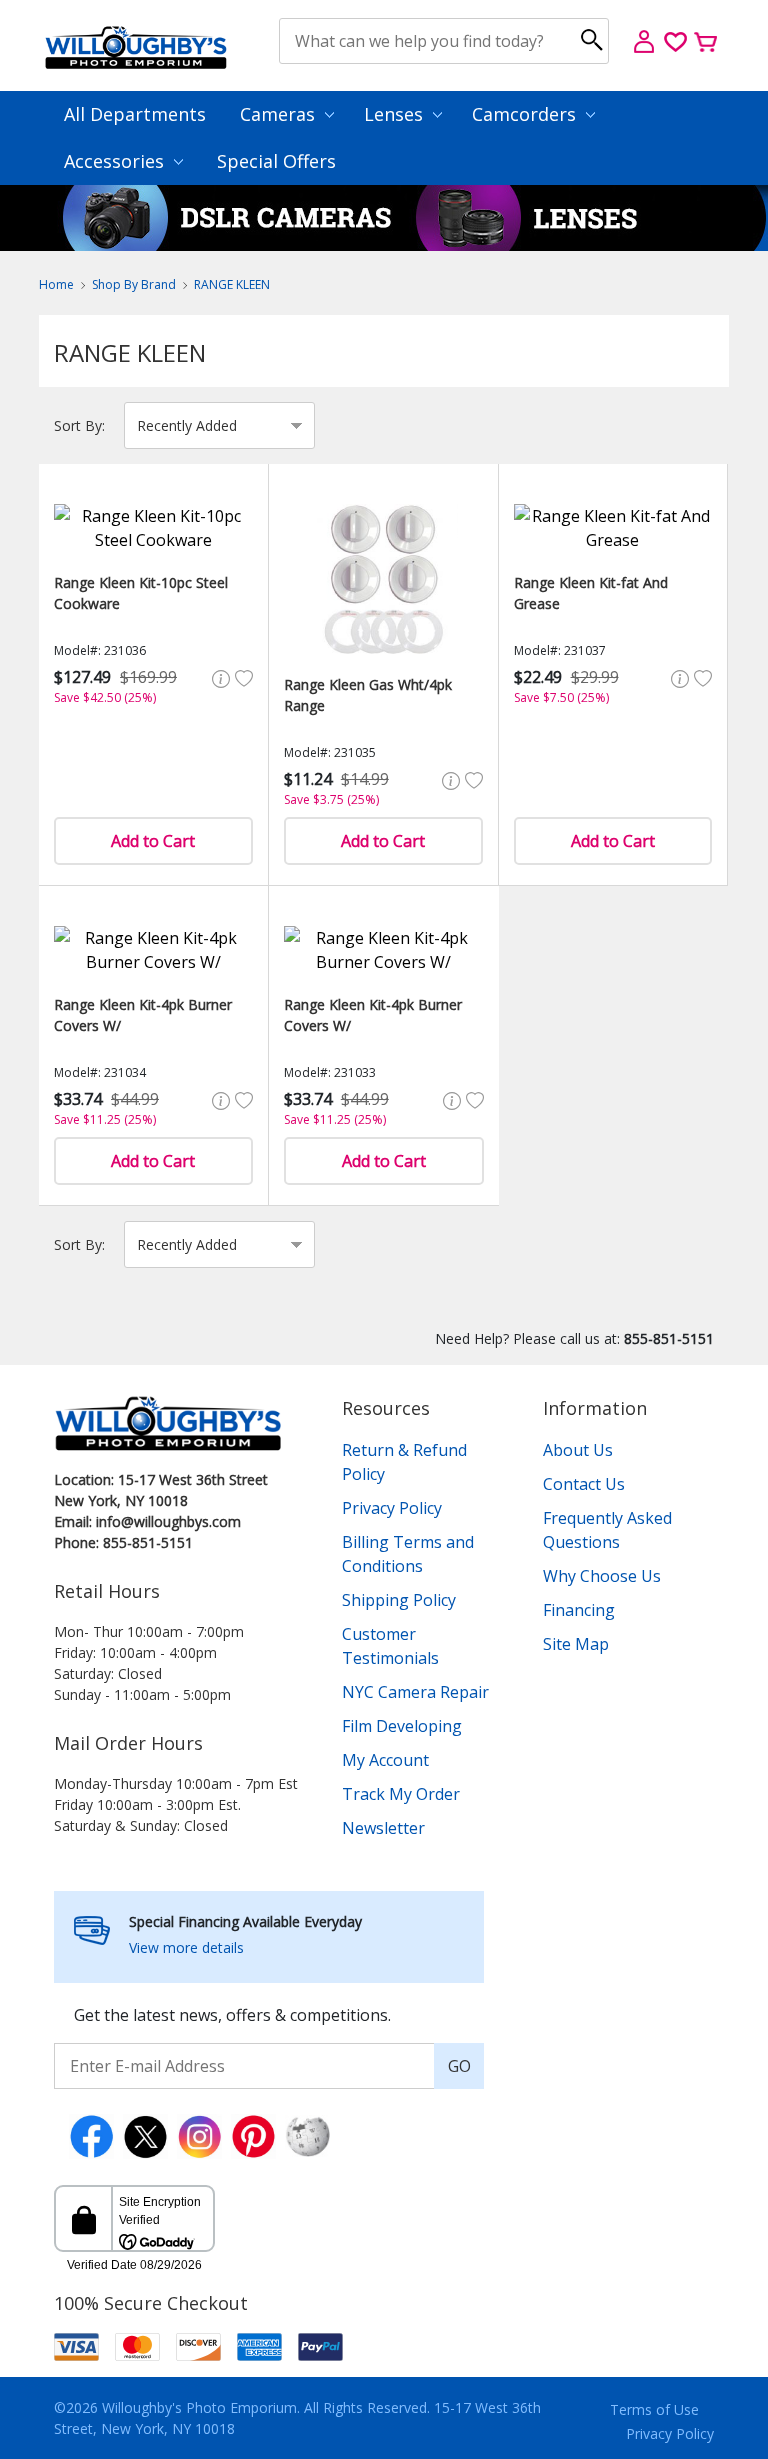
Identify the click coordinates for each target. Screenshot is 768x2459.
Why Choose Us (602, 1576)
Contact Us (584, 1484)
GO (459, 2066)
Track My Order (401, 1794)
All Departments (135, 114)
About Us (578, 1450)
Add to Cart (153, 841)
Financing (579, 1610)
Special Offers (276, 161)
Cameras (280, 114)
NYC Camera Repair (415, 1692)
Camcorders (526, 114)
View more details (186, 1947)
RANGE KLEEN (232, 284)
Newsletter (383, 1828)
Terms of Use (654, 2409)
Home (56, 284)
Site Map (576, 1644)
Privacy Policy (392, 1508)
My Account (385, 1760)
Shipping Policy (399, 1600)
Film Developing (402, 1726)
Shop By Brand (134, 284)
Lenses (396, 114)
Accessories (116, 161)
